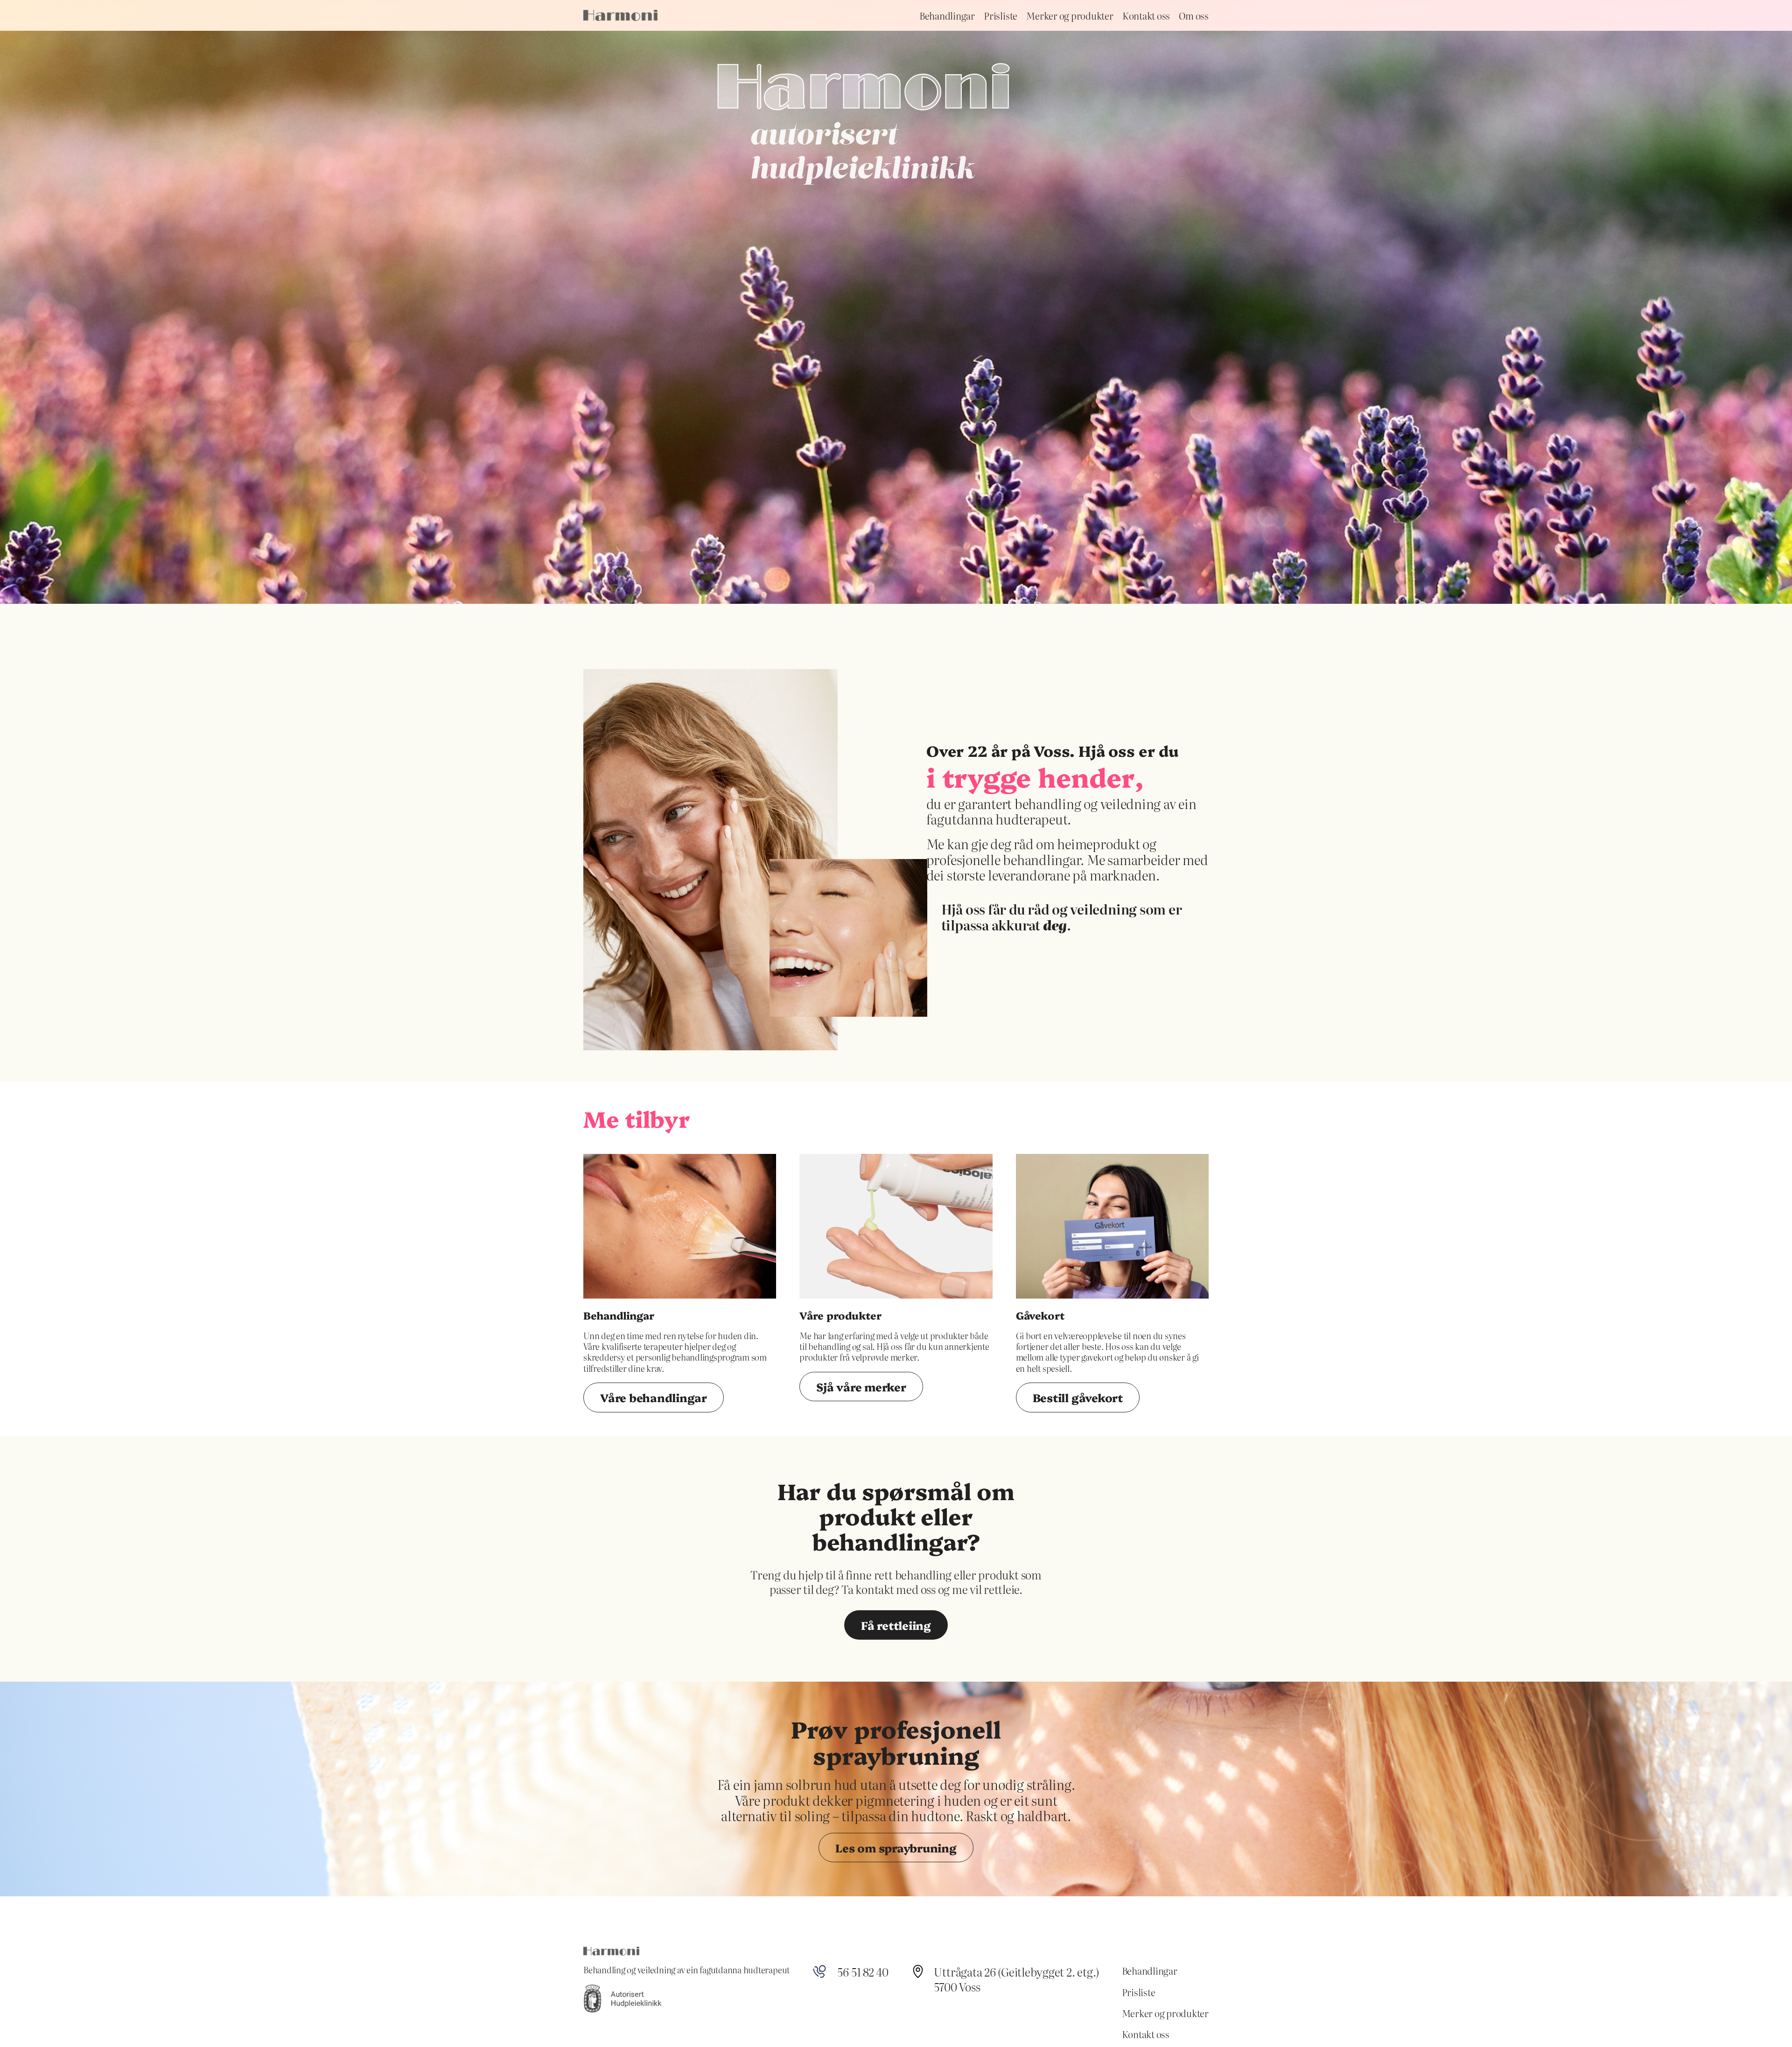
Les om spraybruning (896, 1848)
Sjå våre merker (861, 1387)
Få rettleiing (896, 1625)
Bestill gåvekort (1078, 1397)
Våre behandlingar (654, 1397)
